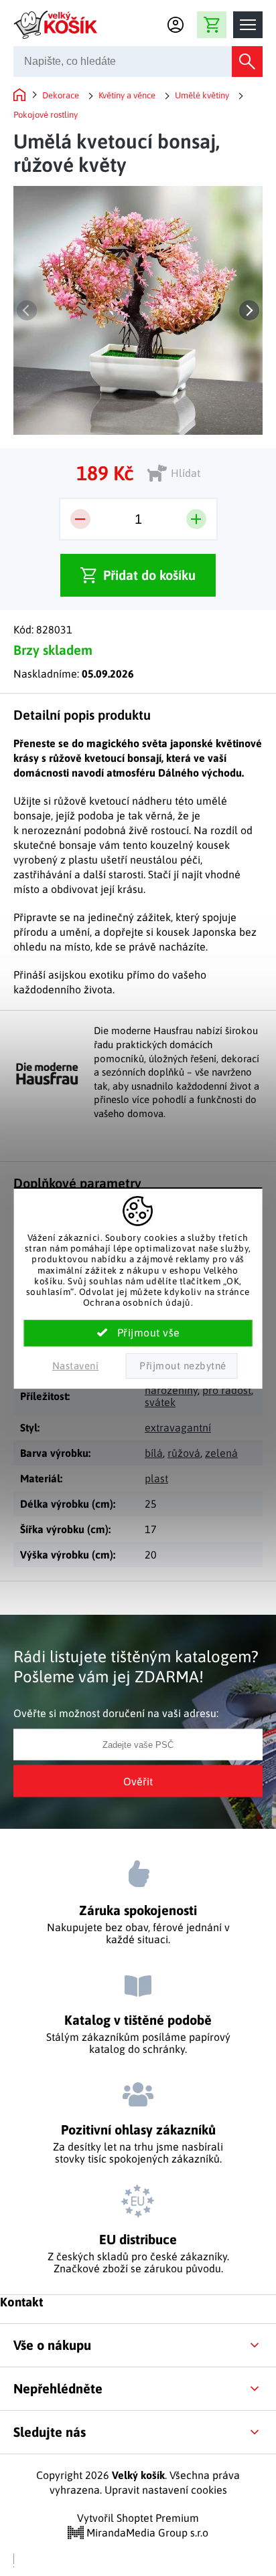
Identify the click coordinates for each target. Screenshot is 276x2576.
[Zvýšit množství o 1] (196, 519)
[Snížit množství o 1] (80, 519)
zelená (221, 1453)
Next (249, 310)
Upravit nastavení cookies (166, 2490)
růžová (184, 1453)
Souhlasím (138, 1333)
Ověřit (138, 1781)
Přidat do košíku (149, 575)
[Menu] (248, 25)
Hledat (247, 62)
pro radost (227, 1390)
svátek (160, 1402)
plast (156, 1478)
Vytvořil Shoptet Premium (138, 2518)
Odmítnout (181, 1366)
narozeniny (171, 1390)
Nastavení (76, 1366)
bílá (154, 1453)
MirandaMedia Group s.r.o (146, 2533)
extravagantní (178, 1427)
